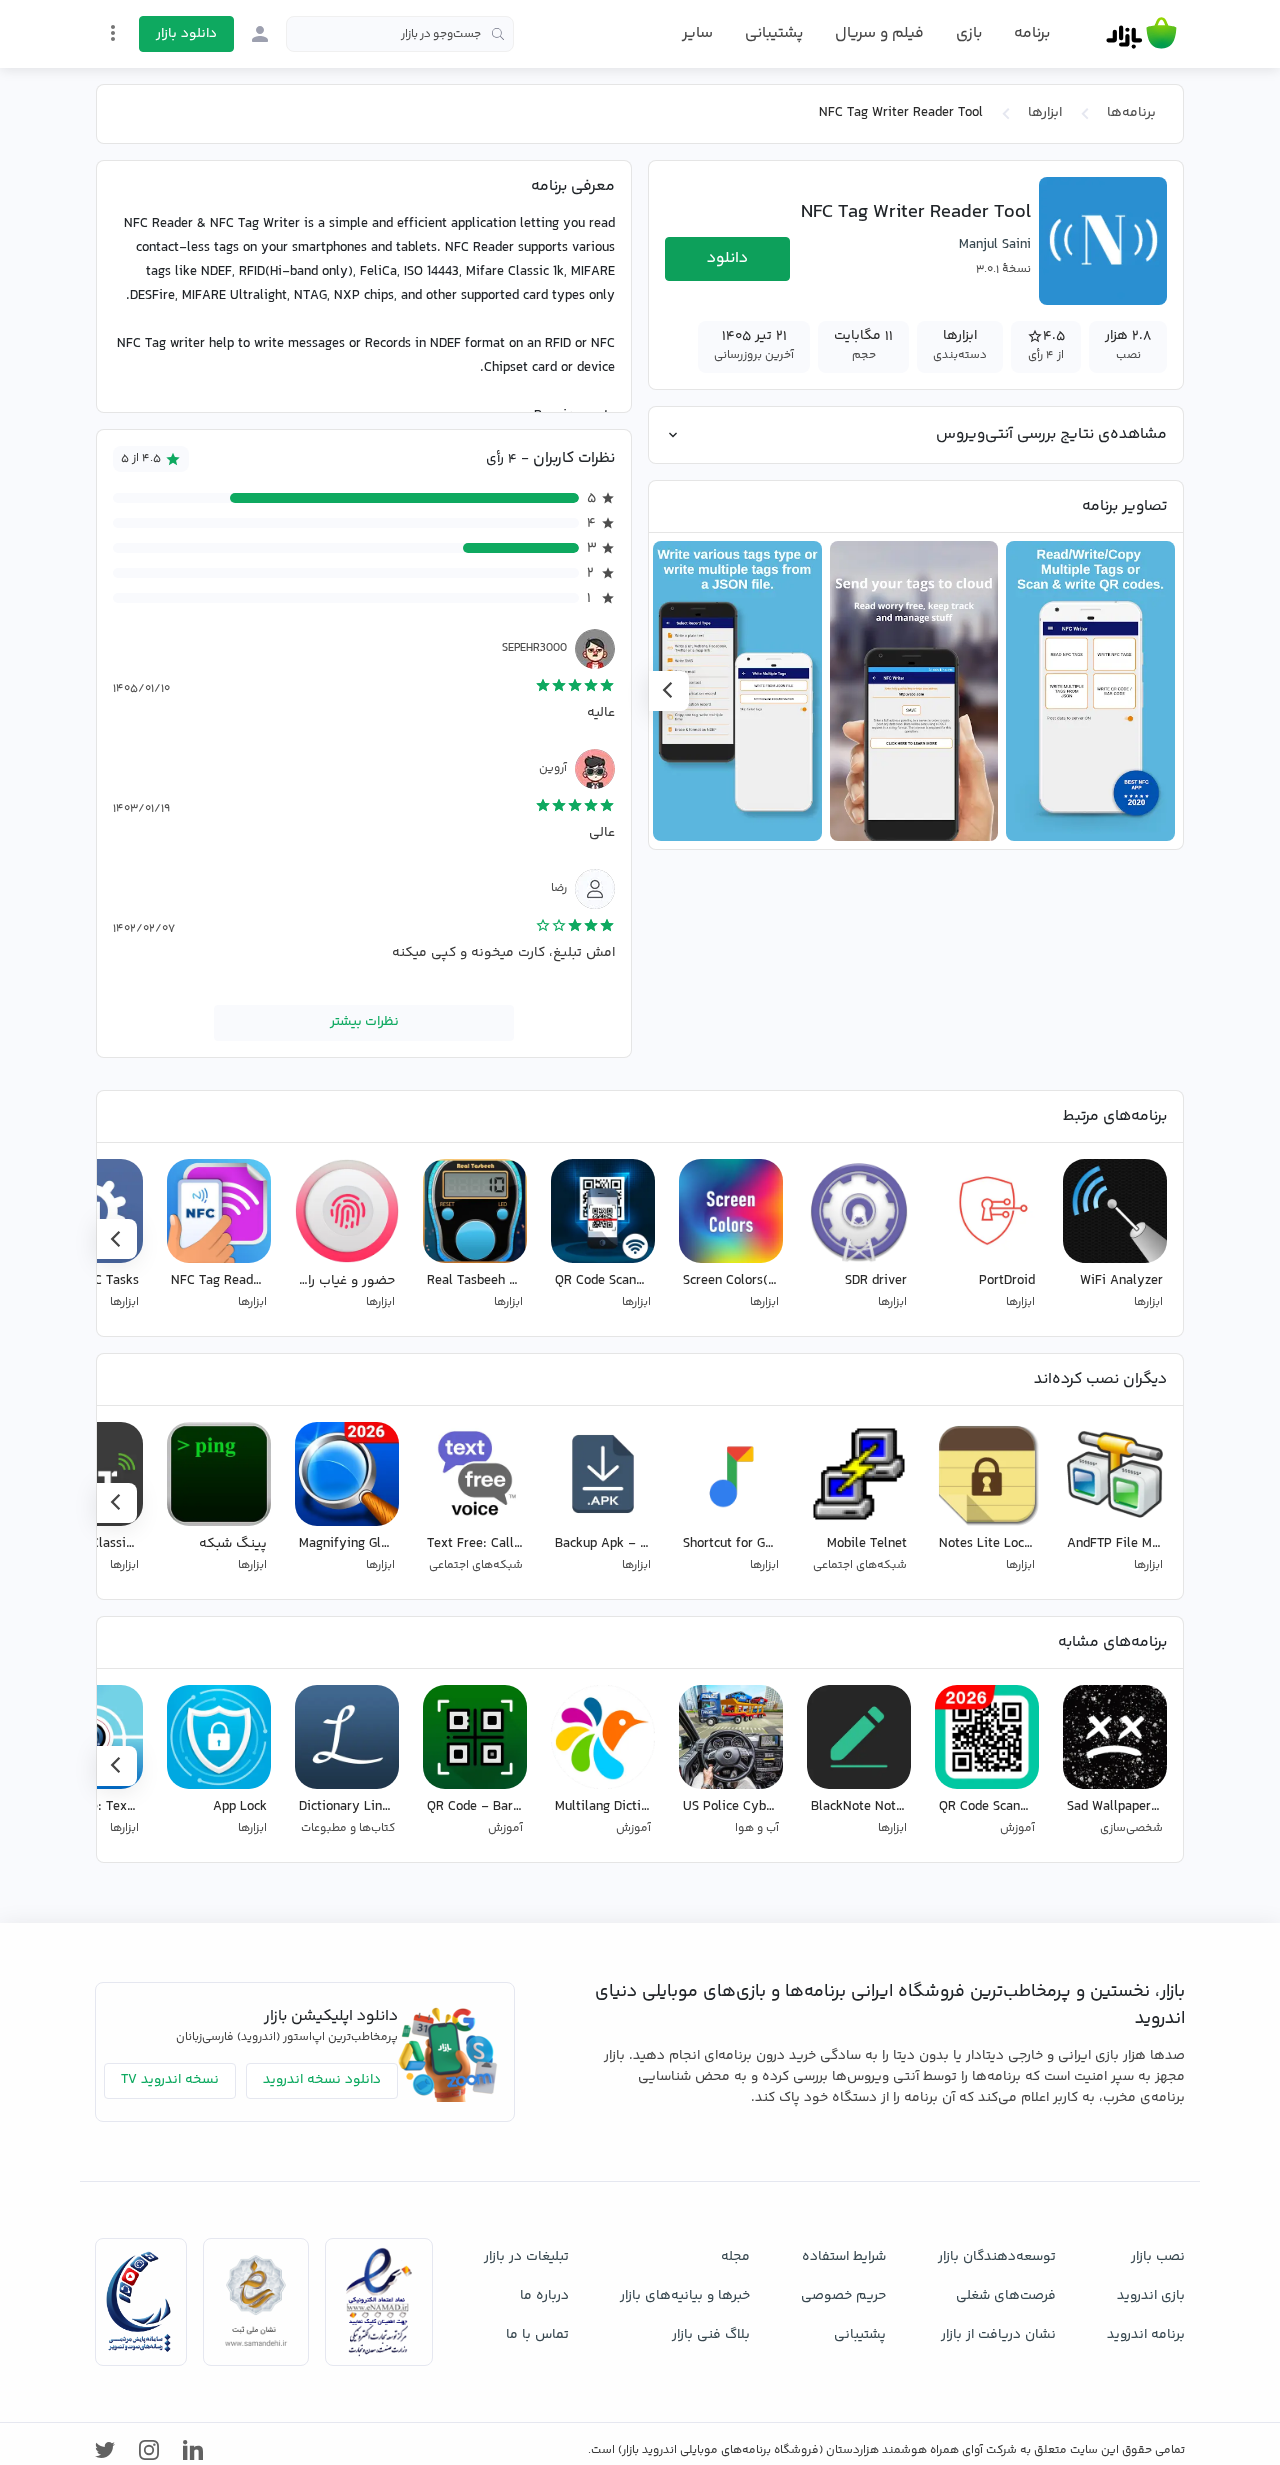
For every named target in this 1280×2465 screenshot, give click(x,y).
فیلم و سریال (879, 33)
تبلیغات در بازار (526, 2257)
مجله (735, 2257)
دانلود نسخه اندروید (322, 2080)
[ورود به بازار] (260, 34)
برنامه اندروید (1146, 2335)
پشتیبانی (774, 33)
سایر (697, 34)
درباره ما (544, 2296)
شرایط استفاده (844, 2257)
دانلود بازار (186, 34)
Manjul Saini (995, 245)
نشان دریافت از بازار (998, 2335)
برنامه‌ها (1131, 113)
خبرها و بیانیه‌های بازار (685, 2296)
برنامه (1032, 34)
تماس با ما (537, 2335)
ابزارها (1045, 113)
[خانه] (1141, 34)
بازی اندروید (1151, 2296)
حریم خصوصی (843, 2296)
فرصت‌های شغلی (1006, 2296)
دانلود (727, 258)
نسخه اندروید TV (170, 2080)
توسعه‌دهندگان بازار (997, 2257)
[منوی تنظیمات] (113, 33)
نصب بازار (1158, 2257)
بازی (969, 34)
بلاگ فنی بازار (711, 2335)
